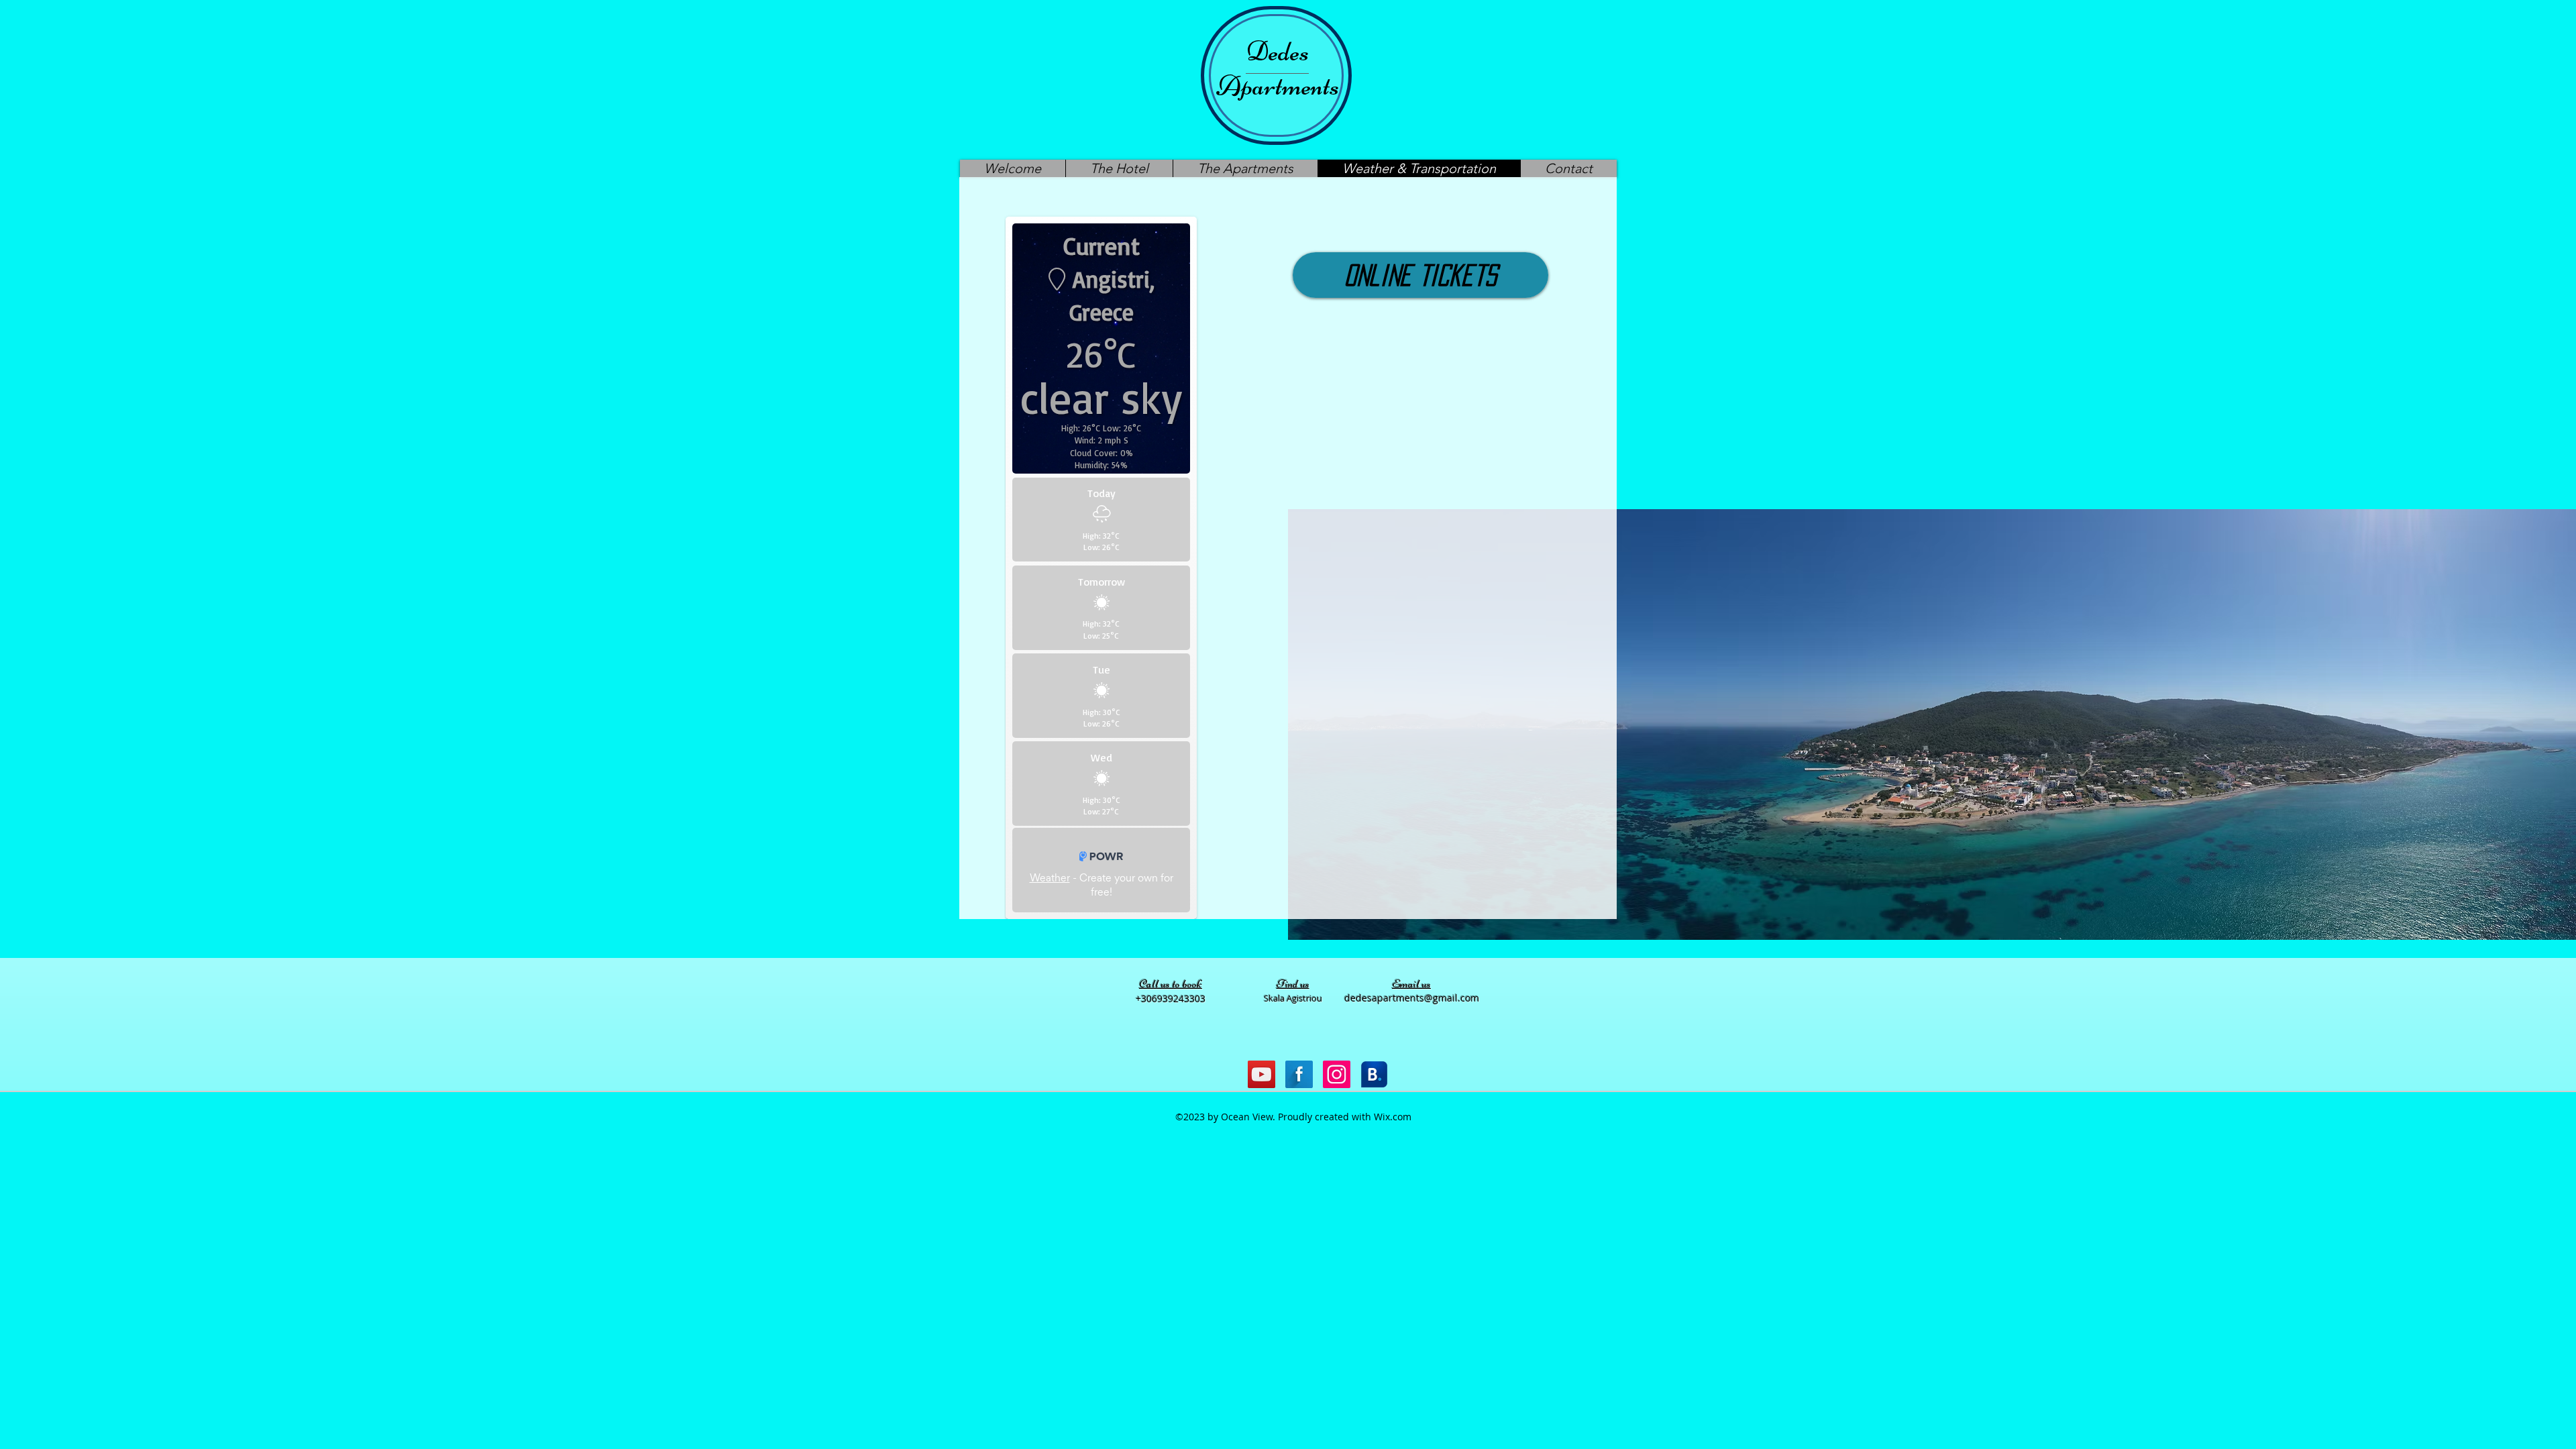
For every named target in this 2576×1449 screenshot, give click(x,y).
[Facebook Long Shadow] (1299, 1074)
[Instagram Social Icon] (1337, 1074)
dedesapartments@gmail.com (1412, 998)
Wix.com (1393, 1117)
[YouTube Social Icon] (1262, 1074)
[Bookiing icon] (1374, 1074)
